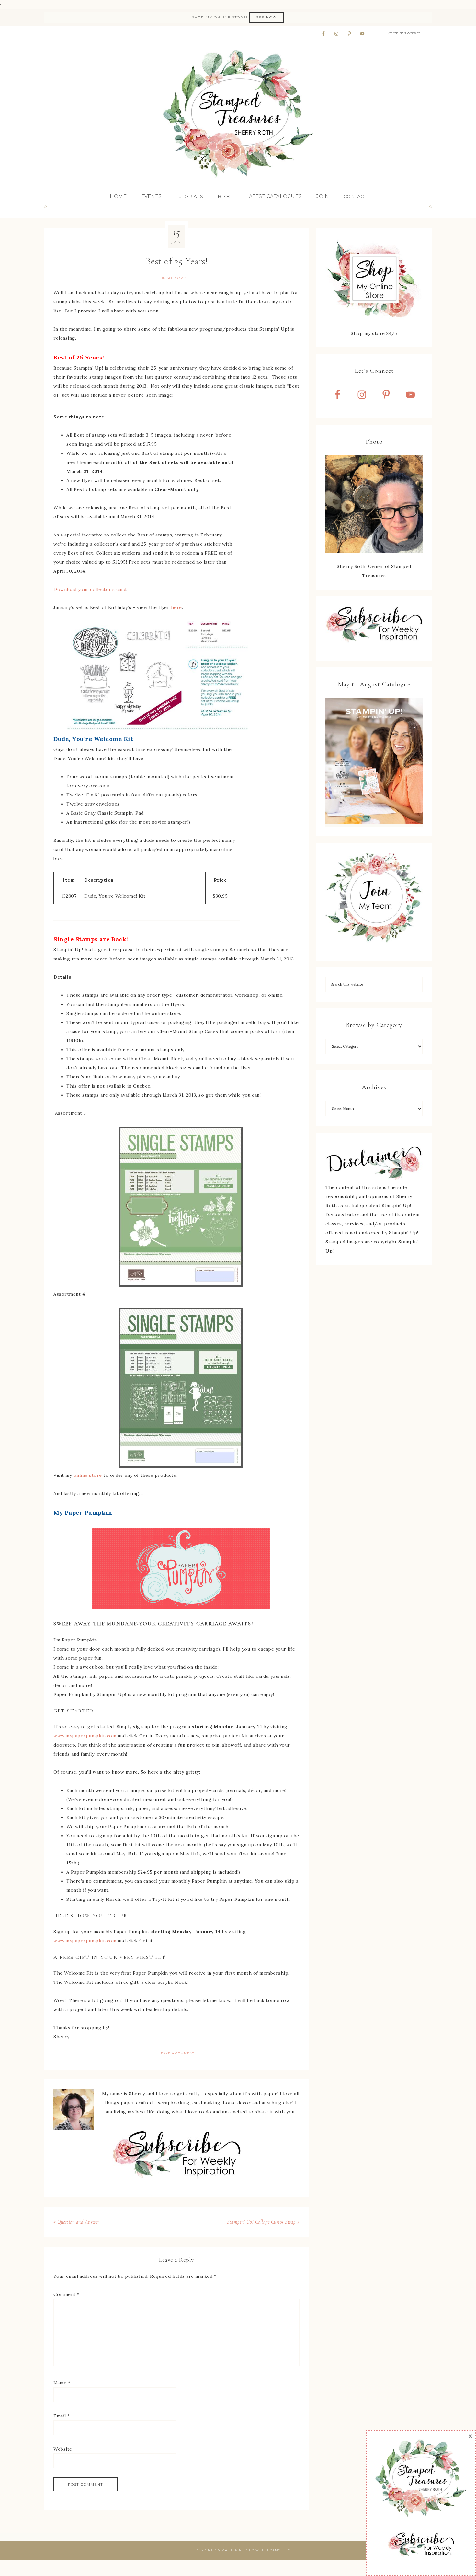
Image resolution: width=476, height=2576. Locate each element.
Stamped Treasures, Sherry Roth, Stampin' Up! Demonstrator (238, 114)
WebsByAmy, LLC (273, 2550)
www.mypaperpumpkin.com (85, 1736)
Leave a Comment (176, 2053)
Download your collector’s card (90, 589)
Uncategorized (176, 278)
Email (62, 2416)
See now (266, 17)
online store (88, 1475)
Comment (67, 2294)
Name (62, 2383)
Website (63, 2449)
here (176, 607)
